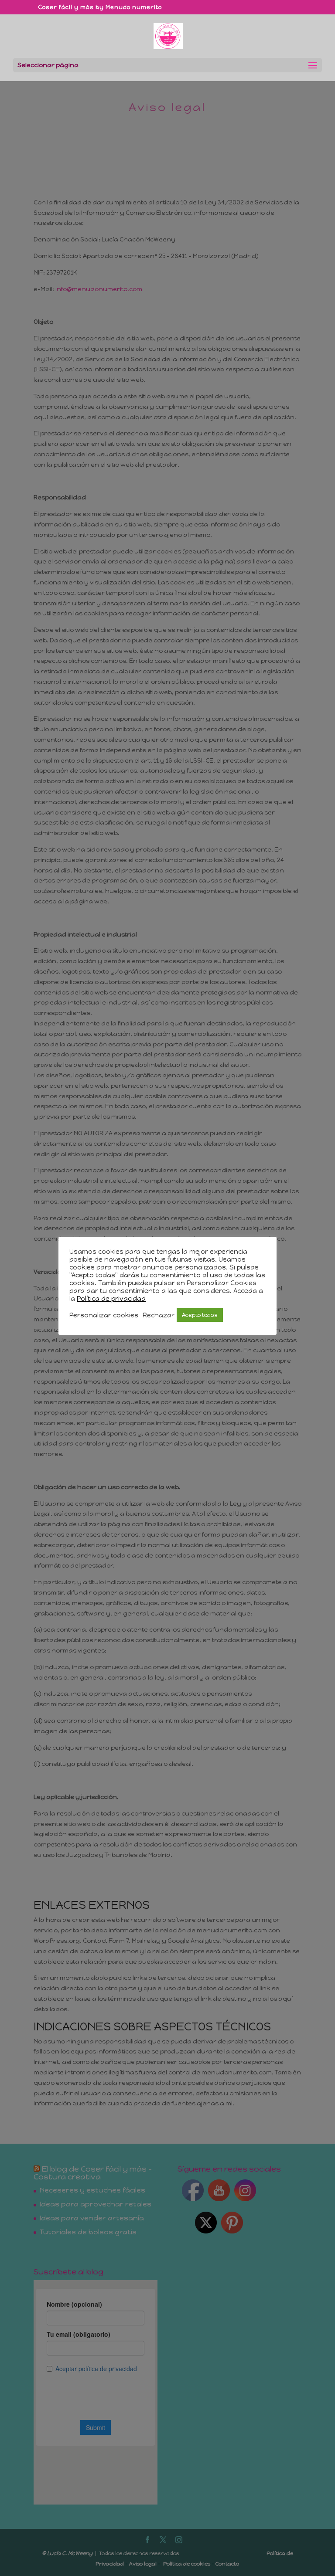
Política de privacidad (111, 1299)
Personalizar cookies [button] (104, 1315)
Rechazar (159, 1315)
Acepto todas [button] (200, 1315)
